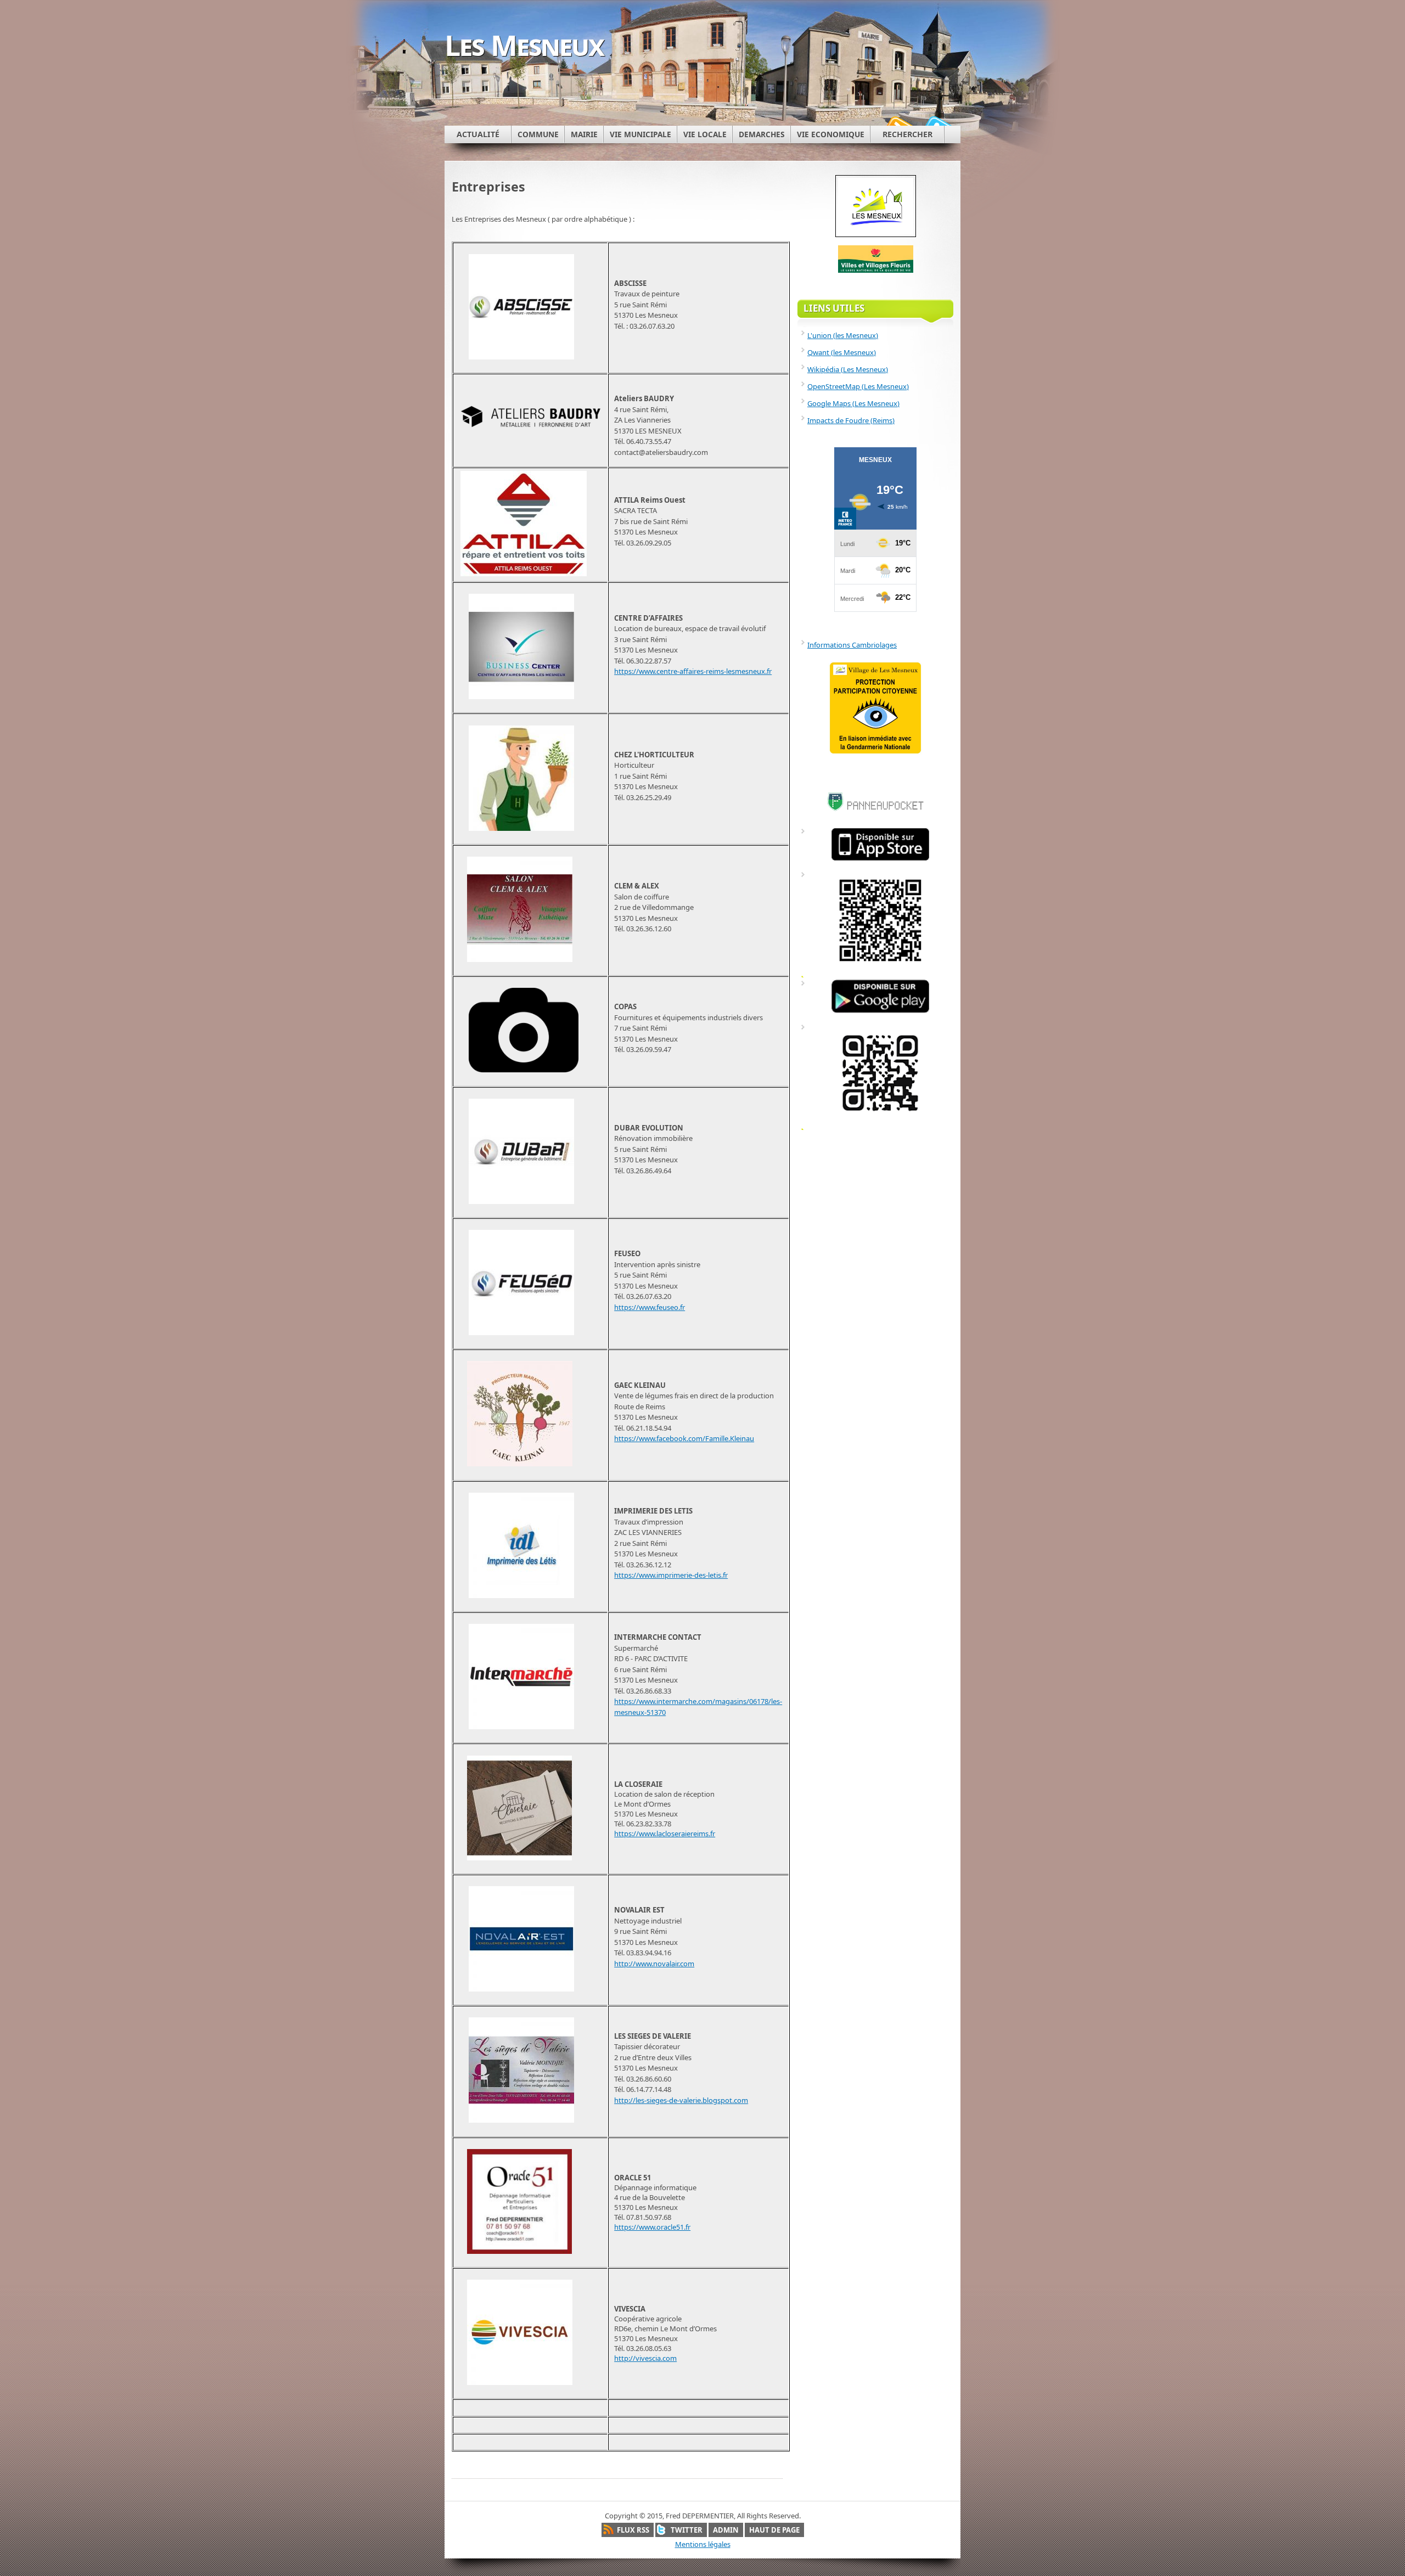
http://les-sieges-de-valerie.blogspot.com (681, 2100)
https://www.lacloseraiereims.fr (665, 1833)
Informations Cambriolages (852, 645)
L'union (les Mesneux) (843, 335)
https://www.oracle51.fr (652, 2227)
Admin (726, 2530)
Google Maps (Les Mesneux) (853, 403)
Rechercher (907, 134)
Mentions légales (703, 2544)
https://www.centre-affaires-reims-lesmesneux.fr (693, 671)
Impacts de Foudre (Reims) (851, 420)
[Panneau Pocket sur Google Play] (880, 1013)
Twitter (687, 2530)
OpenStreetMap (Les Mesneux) (858, 386)
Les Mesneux (524, 45)
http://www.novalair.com (654, 1964)
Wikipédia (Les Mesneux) (848, 369)
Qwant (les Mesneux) (842, 352)
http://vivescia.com (645, 2358)
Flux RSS (633, 2530)
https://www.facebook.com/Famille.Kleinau (684, 1438)
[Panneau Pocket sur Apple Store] (880, 860)
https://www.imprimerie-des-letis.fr (671, 1575)
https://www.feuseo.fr (650, 1307)
